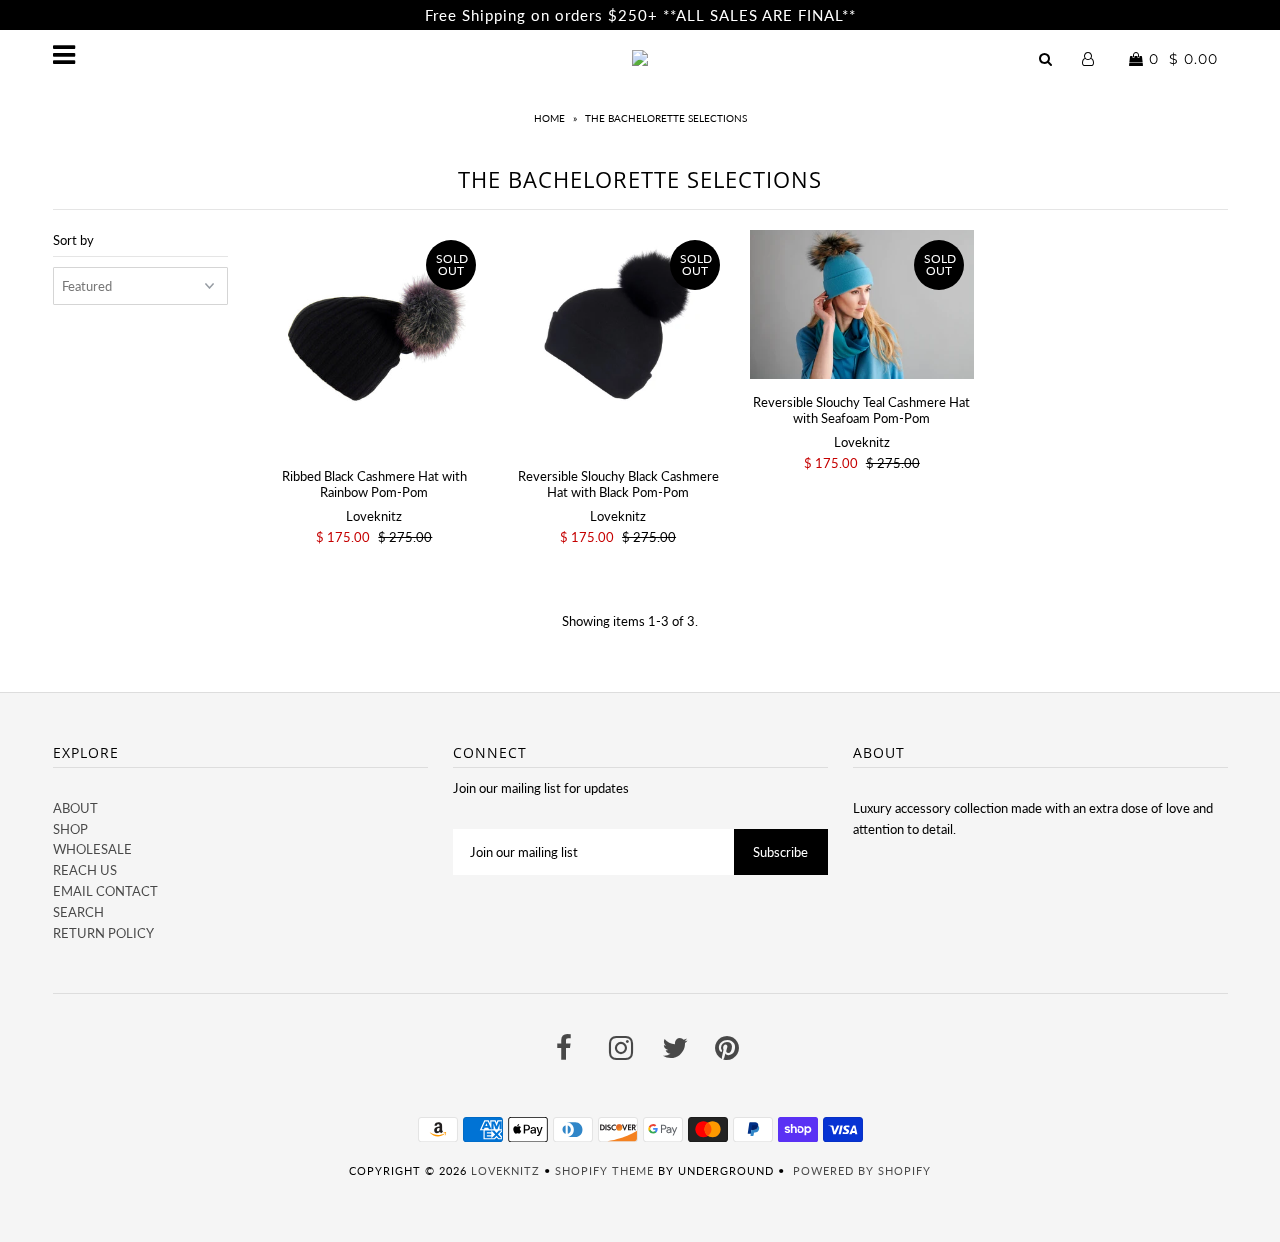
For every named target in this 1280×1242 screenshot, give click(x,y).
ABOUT (75, 808)
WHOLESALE (92, 849)
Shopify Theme (604, 1170)
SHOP (70, 829)
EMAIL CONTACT (105, 891)
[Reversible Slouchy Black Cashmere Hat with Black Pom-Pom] (617, 341)
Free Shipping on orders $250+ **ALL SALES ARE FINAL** (640, 15)
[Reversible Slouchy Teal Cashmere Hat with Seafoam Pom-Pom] (861, 304)
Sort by (73, 240)
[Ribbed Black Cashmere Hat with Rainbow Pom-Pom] (374, 341)
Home (549, 118)
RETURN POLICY (103, 933)
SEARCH (78, 912)
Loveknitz (505, 1170)
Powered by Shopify (862, 1170)
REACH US (85, 870)
